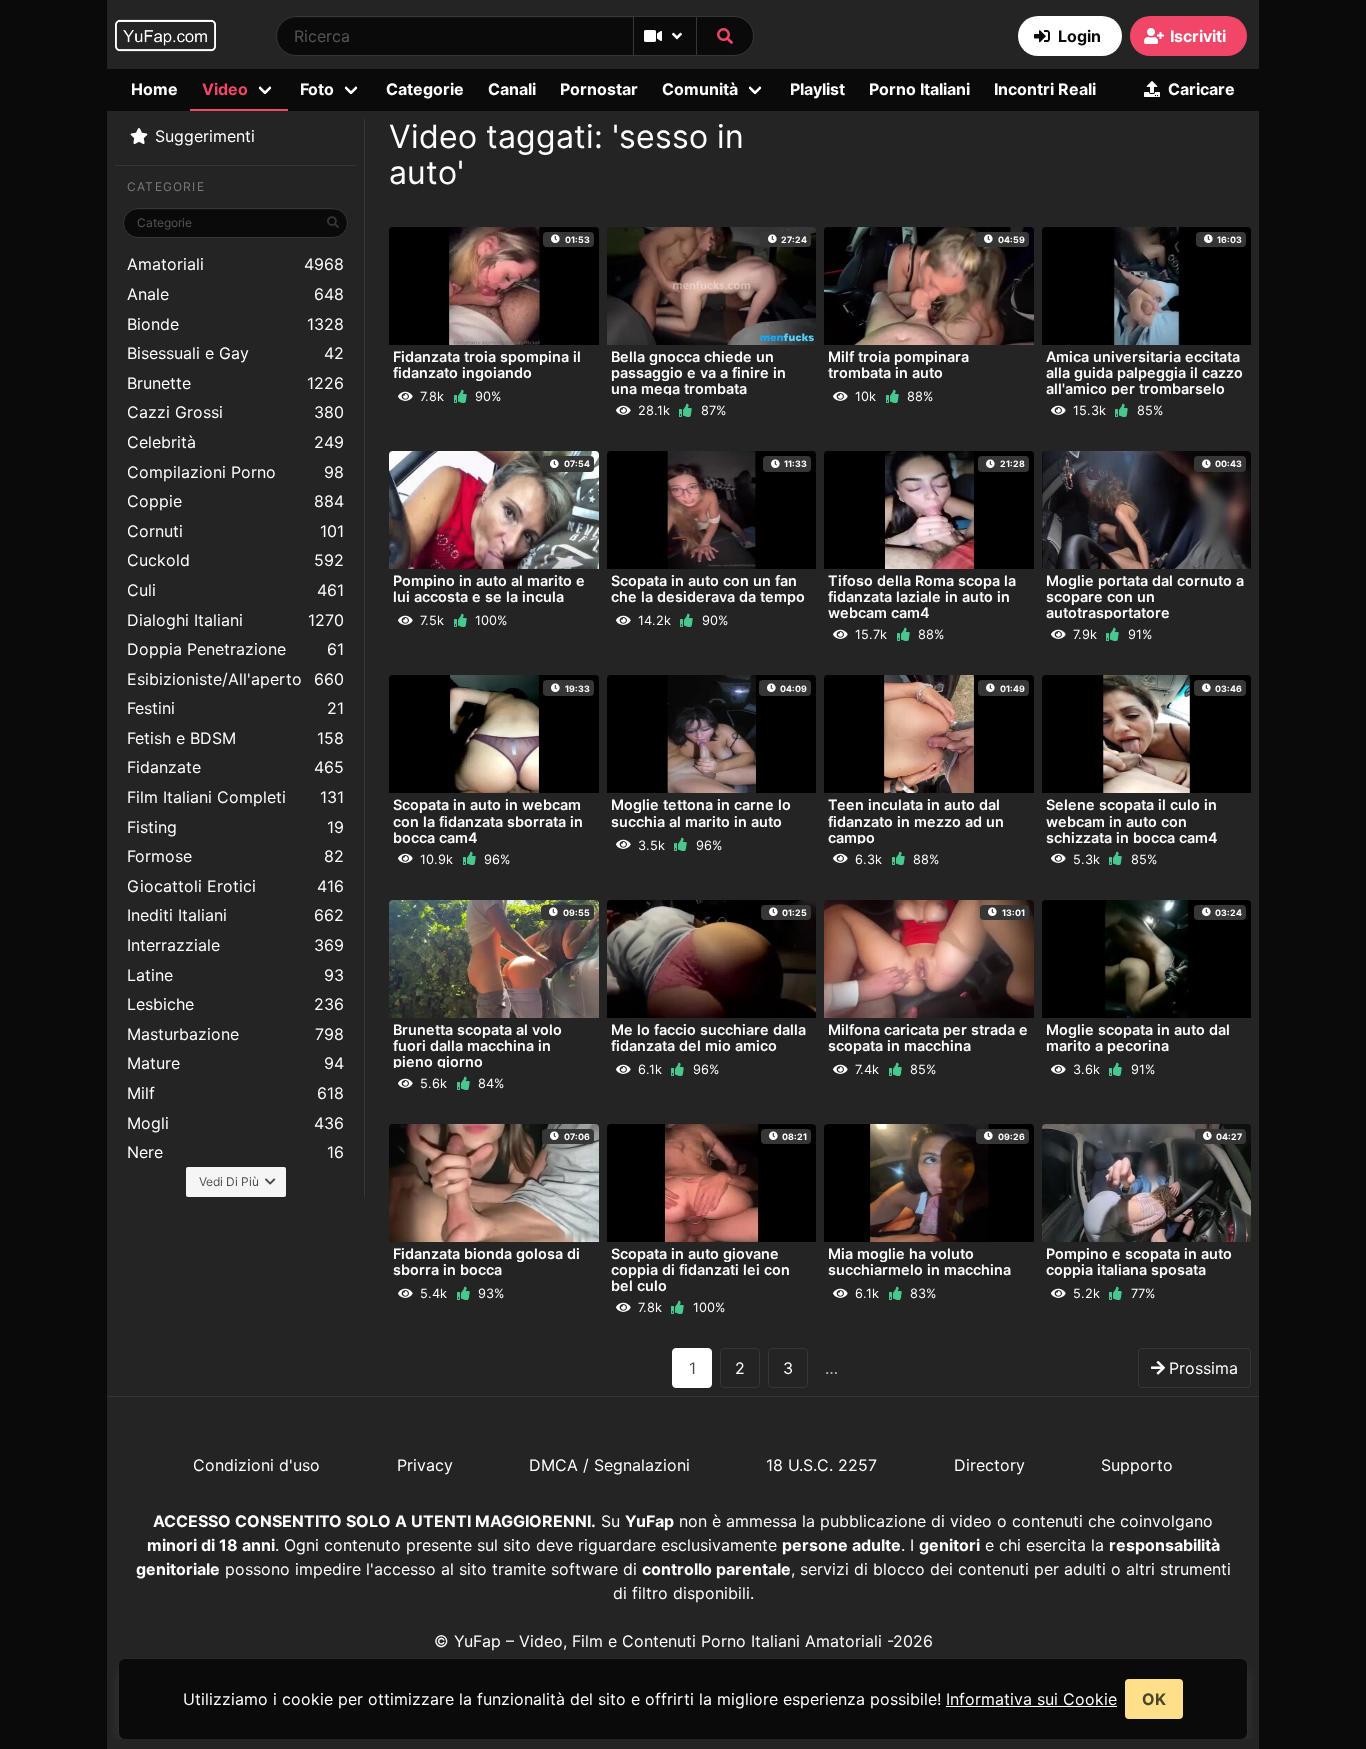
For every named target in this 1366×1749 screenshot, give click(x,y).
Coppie (235, 501)
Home (154, 89)
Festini (235, 708)
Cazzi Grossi (235, 412)
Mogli (235, 1123)
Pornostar (599, 89)
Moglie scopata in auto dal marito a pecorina (1138, 1037)
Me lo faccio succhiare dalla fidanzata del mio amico (708, 1037)
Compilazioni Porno (235, 472)
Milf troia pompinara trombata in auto (898, 364)
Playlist (817, 89)
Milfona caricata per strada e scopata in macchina (928, 1037)
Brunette (235, 383)
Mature (235, 1063)
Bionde (235, 324)
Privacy (425, 1465)
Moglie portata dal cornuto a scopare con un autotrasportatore (1145, 596)
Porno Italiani (919, 89)
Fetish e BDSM (235, 738)
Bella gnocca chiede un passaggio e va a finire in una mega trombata (698, 372)
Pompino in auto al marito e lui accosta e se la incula (489, 588)
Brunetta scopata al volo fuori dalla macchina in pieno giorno (477, 1045)
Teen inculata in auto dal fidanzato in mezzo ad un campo (916, 820)
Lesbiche (235, 1004)
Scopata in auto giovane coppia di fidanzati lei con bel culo (700, 1269)
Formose (235, 856)
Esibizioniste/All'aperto (235, 679)
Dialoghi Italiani (235, 620)
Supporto (1137, 1465)
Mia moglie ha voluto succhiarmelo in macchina (919, 1261)
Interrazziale (235, 945)
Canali (512, 89)
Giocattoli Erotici (235, 886)
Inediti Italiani (235, 915)
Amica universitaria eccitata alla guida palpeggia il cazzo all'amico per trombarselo (1144, 372)
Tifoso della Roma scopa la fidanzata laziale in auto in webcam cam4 (922, 596)
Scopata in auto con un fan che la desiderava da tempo (708, 588)
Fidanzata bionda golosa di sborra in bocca (486, 1261)
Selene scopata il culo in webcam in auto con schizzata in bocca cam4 (1132, 820)
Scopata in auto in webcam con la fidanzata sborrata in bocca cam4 (488, 820)
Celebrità (235, 442)
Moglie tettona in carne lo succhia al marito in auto (701, 812)
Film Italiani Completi (235, 797)
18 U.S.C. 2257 (821, 1465)
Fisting (235, 827)
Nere (235, 1152)
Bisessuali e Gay (235, 353)
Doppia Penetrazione (235, 649)
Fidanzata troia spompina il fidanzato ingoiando (487, 364)
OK (1154, 1699)
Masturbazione (235, 1034)
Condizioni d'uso (256, 1465)
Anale (235, 294)
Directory (989, 1465)
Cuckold (235, 560)
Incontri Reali (1045, 89)
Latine (235, 975)
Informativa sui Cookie (1031, 1699)
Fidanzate (235, 767)
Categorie (425, 89)
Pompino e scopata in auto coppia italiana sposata (1139, 1261)
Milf (235, 1093)
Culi (235, 590)
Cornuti (235, 531)
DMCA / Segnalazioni (609, 1465)
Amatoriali (235, 264)
